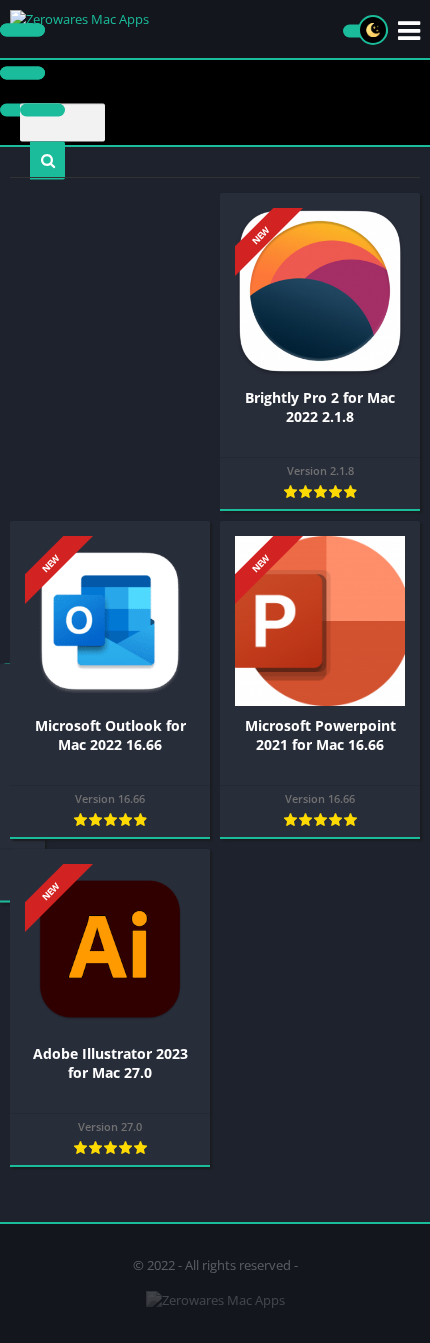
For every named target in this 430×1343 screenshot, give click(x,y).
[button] (47, 161)
